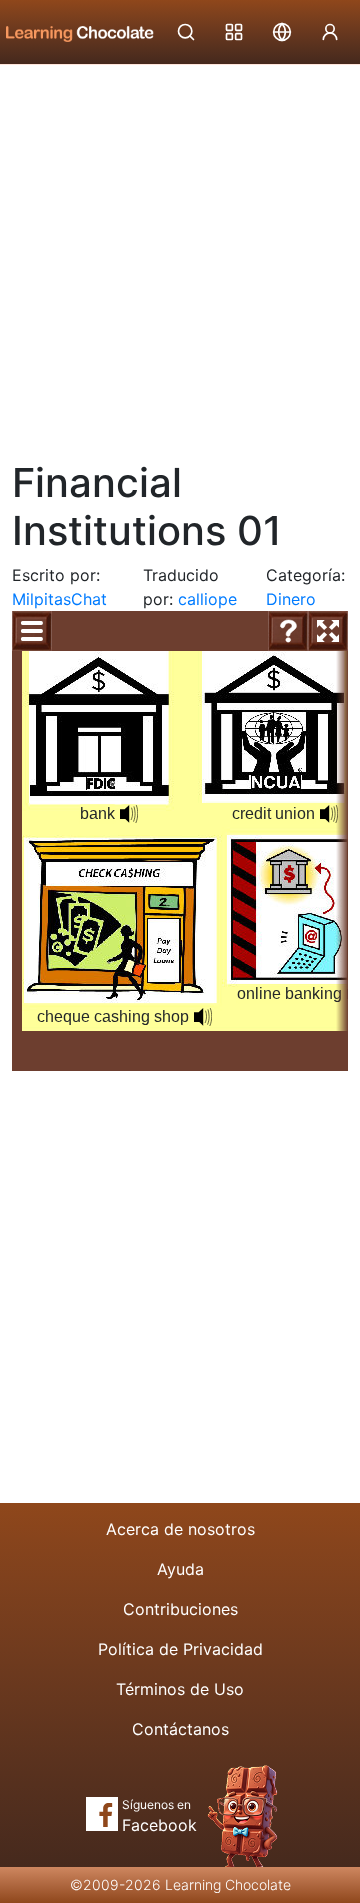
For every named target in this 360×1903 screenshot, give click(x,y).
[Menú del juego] (32, 631)
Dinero (291, 599)
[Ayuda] (288, 631)
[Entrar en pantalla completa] (328, 631)
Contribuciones (180, 1609)
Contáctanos (180, 1729)
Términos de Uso (180, 1689)
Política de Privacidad (180, 1649)
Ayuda (180, 1569)
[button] (129, 814)
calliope (207, 599)
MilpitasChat (59, 599)
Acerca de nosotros (180, 1529)
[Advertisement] (180, 255)
